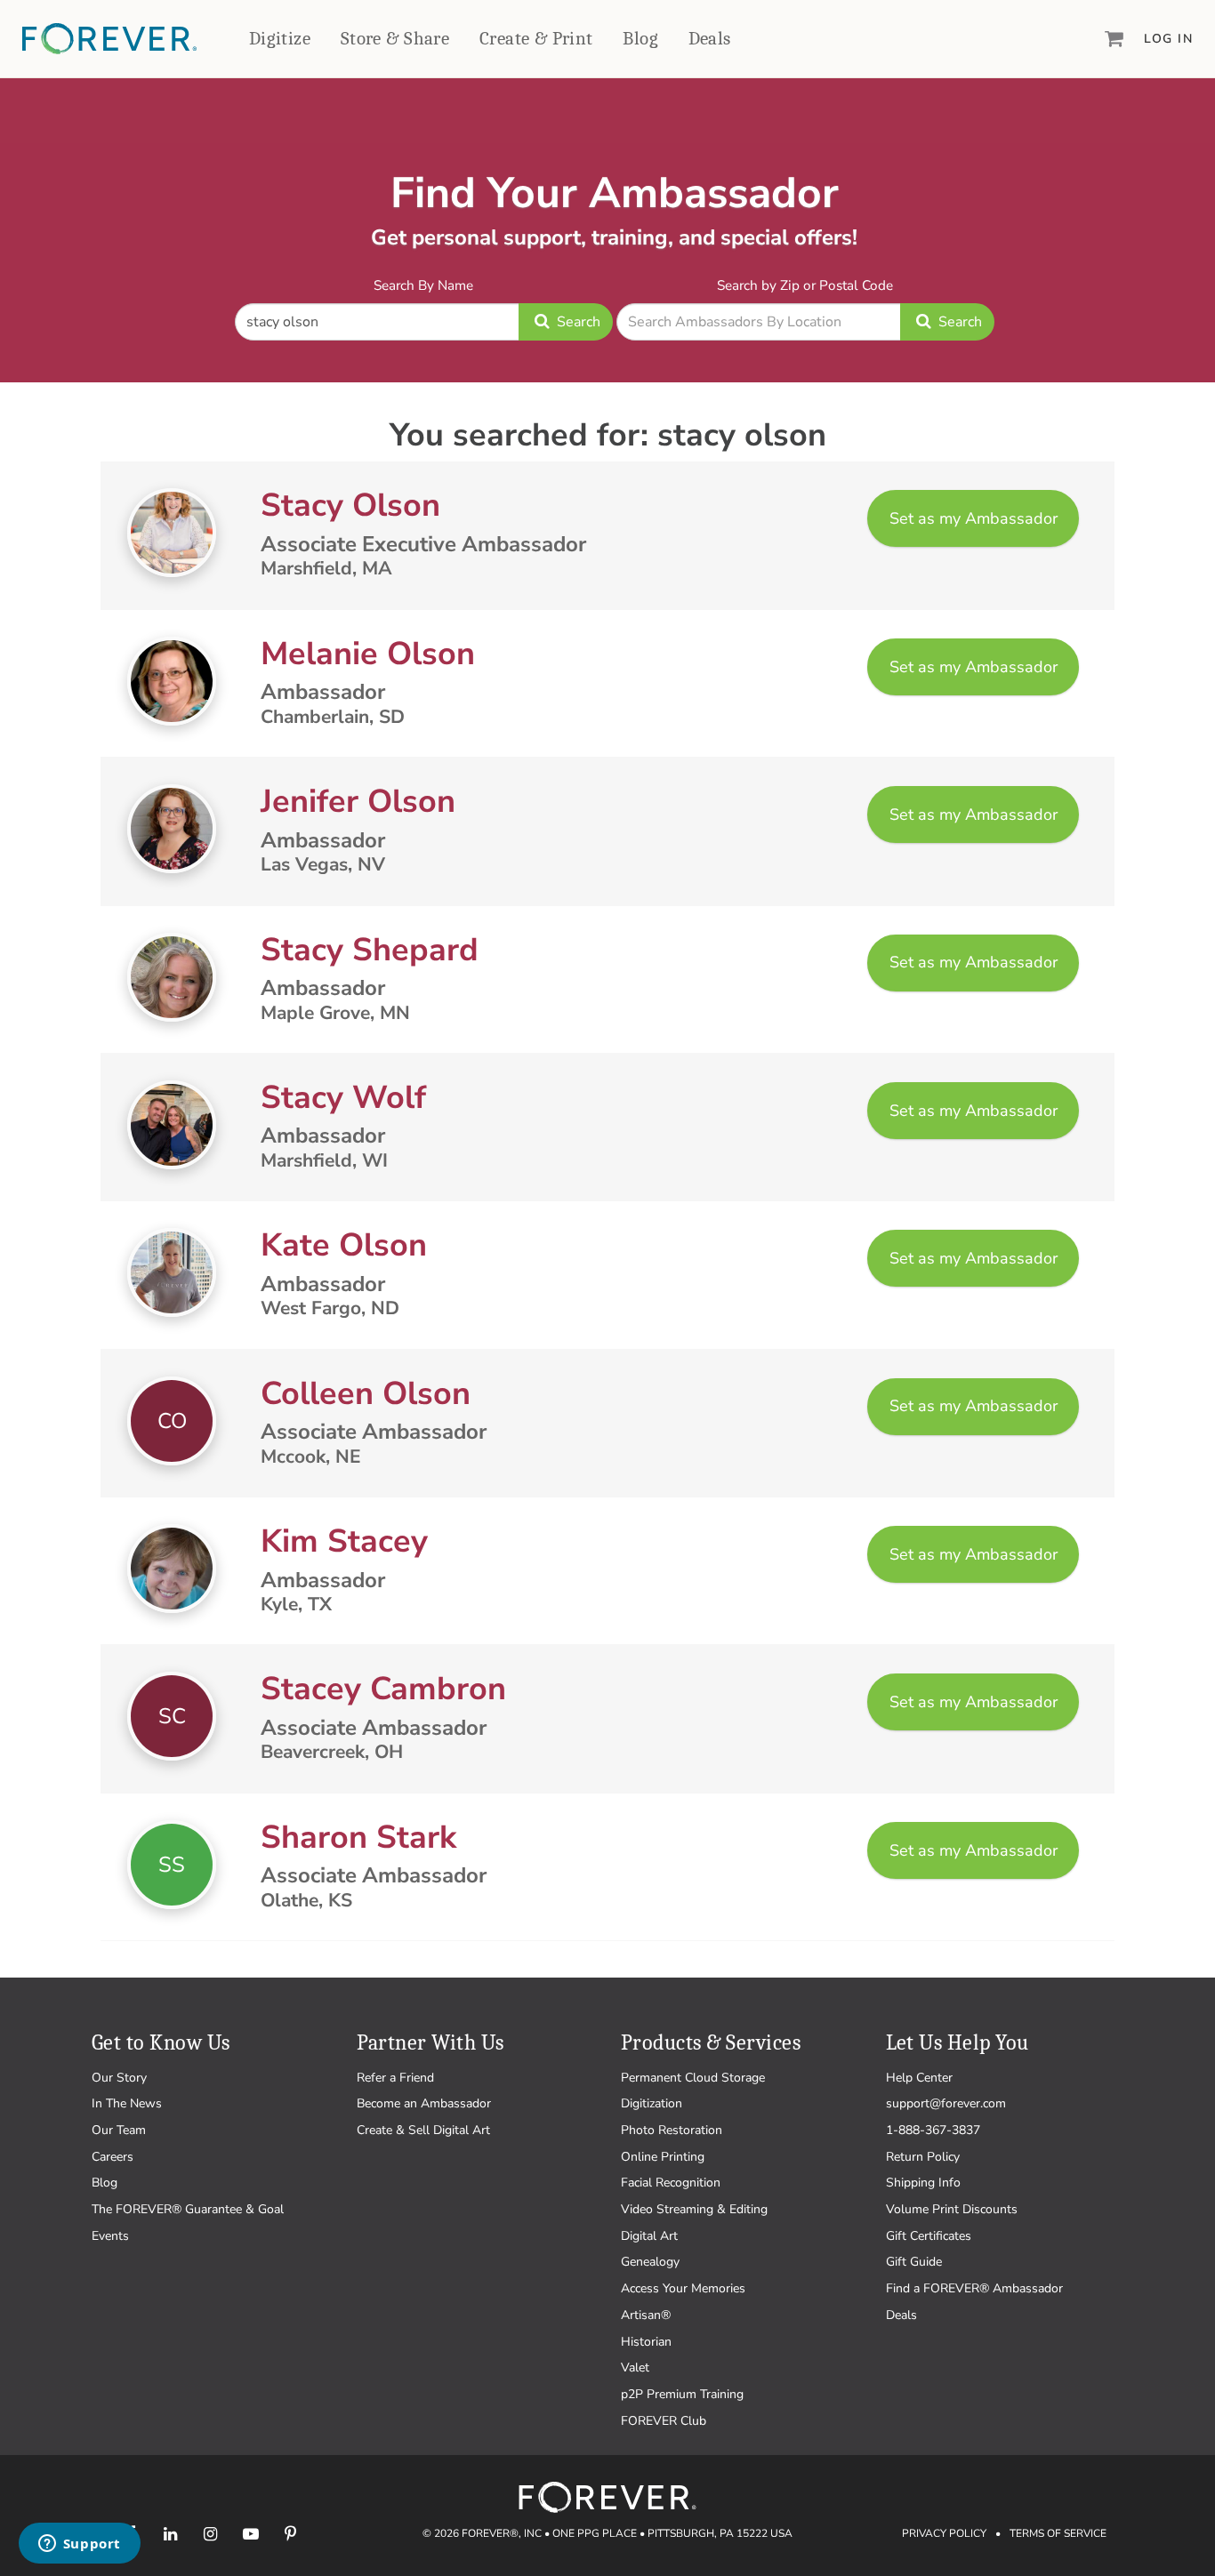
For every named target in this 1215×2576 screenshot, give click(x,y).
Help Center (919, 2078)
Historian (646, 2342)
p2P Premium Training (682, 2394)
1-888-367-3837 (933, 2130)
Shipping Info (923, 2183)
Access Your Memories (683, 2288)
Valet (635, 2367)
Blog (640, 38)
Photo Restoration (672, 2130)
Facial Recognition (671, 2183)
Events (110, 2236)
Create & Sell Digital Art (423, 2130)
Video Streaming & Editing (694, 2209)
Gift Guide (914, 2262)
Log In (1168, 39)
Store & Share (395, 38)
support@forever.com (946, 2103)
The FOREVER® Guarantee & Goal (188, 2209)
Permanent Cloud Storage (693, 2078)
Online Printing (663, 2157)
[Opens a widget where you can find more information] (79, 2545)
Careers (113, 2157)
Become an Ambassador (424, 2103)
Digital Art (649, 2236)
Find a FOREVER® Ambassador (974, 2288)
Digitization (652, 2103)
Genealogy (650, 2262)
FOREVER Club (664, 2421)
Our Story (119, 2078)
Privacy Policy (944, 2533)
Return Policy (923, 2157)
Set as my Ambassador (974, 518)
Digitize (280, 38)
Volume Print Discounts (952, 2209)
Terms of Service (1058, 2533)
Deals (710, 38)
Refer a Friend (395, 2078)
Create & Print (536, 38)
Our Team (119, 2130)
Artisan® (646, 2315)
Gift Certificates (929, 2236)
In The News (127, 2103)
